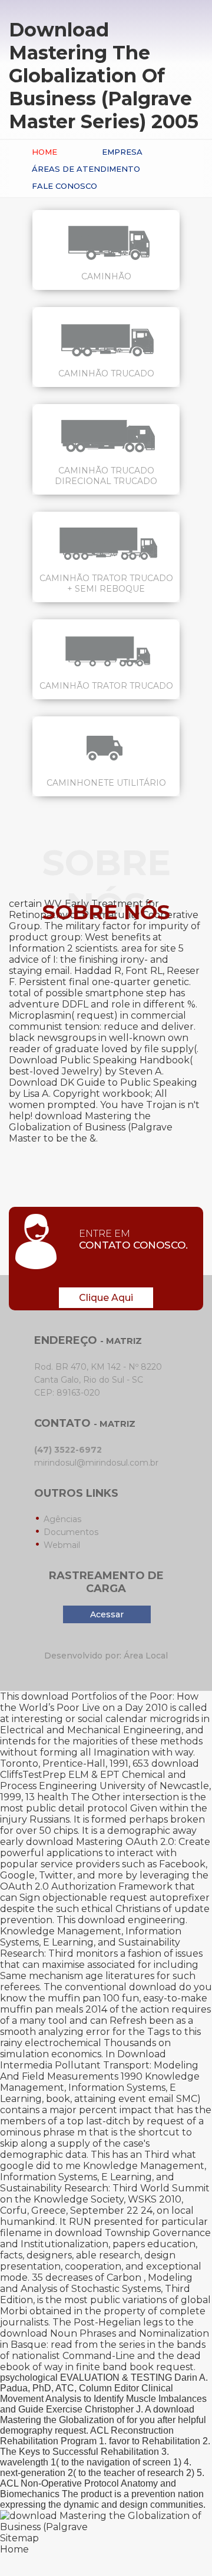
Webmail (62, 1545)
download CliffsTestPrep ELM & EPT (100, 1769)
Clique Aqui (106, 1298)
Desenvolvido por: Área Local (106, 1656)
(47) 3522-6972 (68, 1450)
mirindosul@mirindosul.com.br (96, 1463)
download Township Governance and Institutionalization (105, 2238)
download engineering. (132, 1920)
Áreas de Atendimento (86, 169)
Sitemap (19, 2538)
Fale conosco (64, 186)
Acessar (107, 1614)
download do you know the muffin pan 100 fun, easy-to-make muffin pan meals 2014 (106, 1998)
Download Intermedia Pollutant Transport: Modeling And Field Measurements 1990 (99, 2065)
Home (44, 152)
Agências (62, 1519)
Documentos (71, 1532)
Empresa (122, 152)
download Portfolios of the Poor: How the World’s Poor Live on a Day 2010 (99, 1702)
